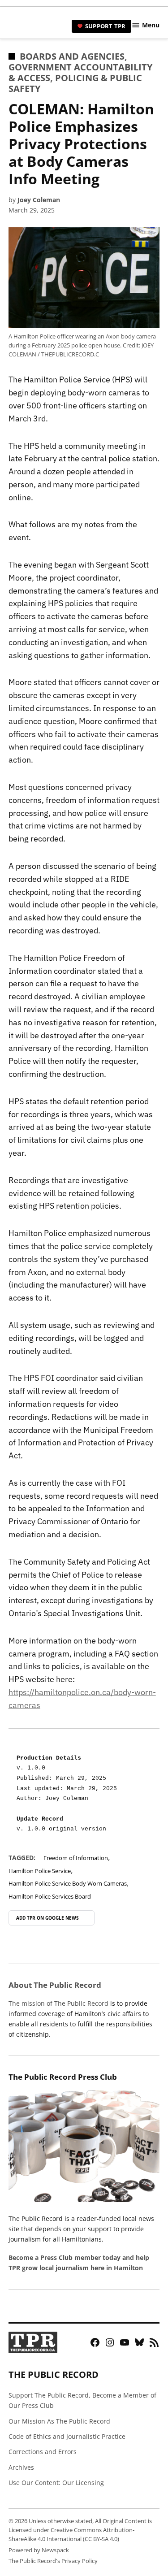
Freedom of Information (76, 1858)
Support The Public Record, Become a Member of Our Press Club (82, 2400)
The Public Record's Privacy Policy (53, 2561)
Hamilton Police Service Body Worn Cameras (68, 1884)
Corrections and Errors (43, 2452)
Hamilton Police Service (40, 1871)
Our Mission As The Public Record (59, 2421)
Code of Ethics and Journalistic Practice (67, 2436)
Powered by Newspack (39, 2550)
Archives (21, 2467)
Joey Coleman (39, 200)
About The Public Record (55, 1985)
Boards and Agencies (72, 56)
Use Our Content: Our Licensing (56, 2483)
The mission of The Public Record (58, 2003)
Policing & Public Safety (75, 83)
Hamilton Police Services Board (50, 1897)
